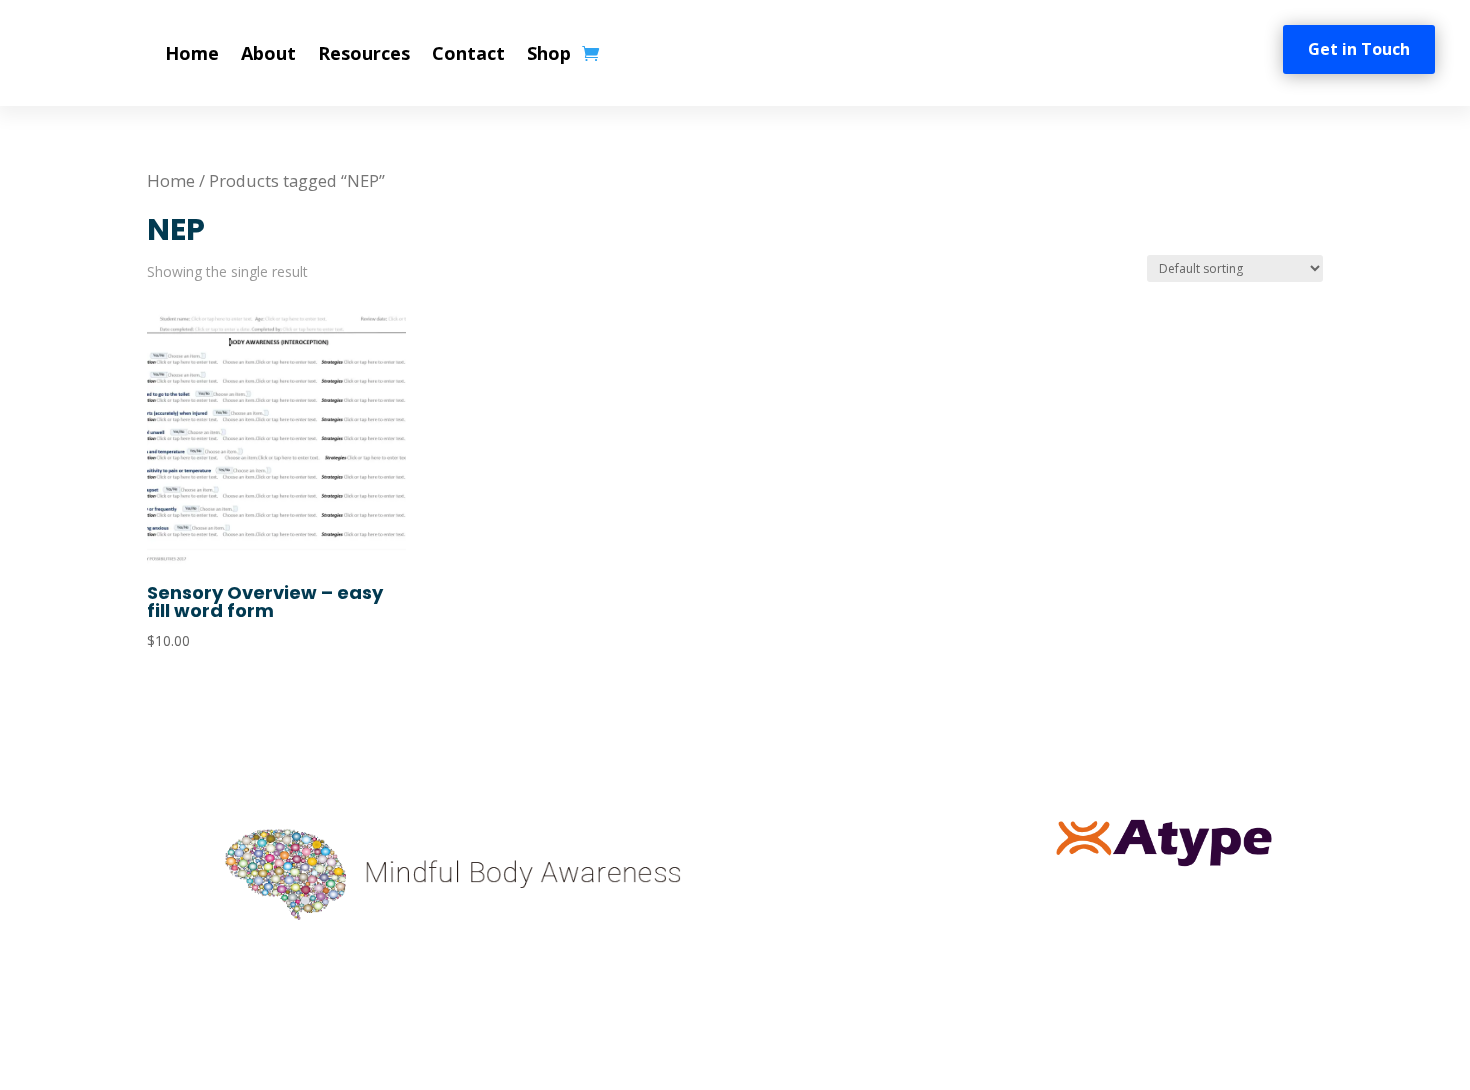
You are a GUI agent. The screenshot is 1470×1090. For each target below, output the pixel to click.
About (268, 53)
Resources (364, 53)
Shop (549, 53)
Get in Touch (1359, 49)
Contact (468, 53)
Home (192, 53)
